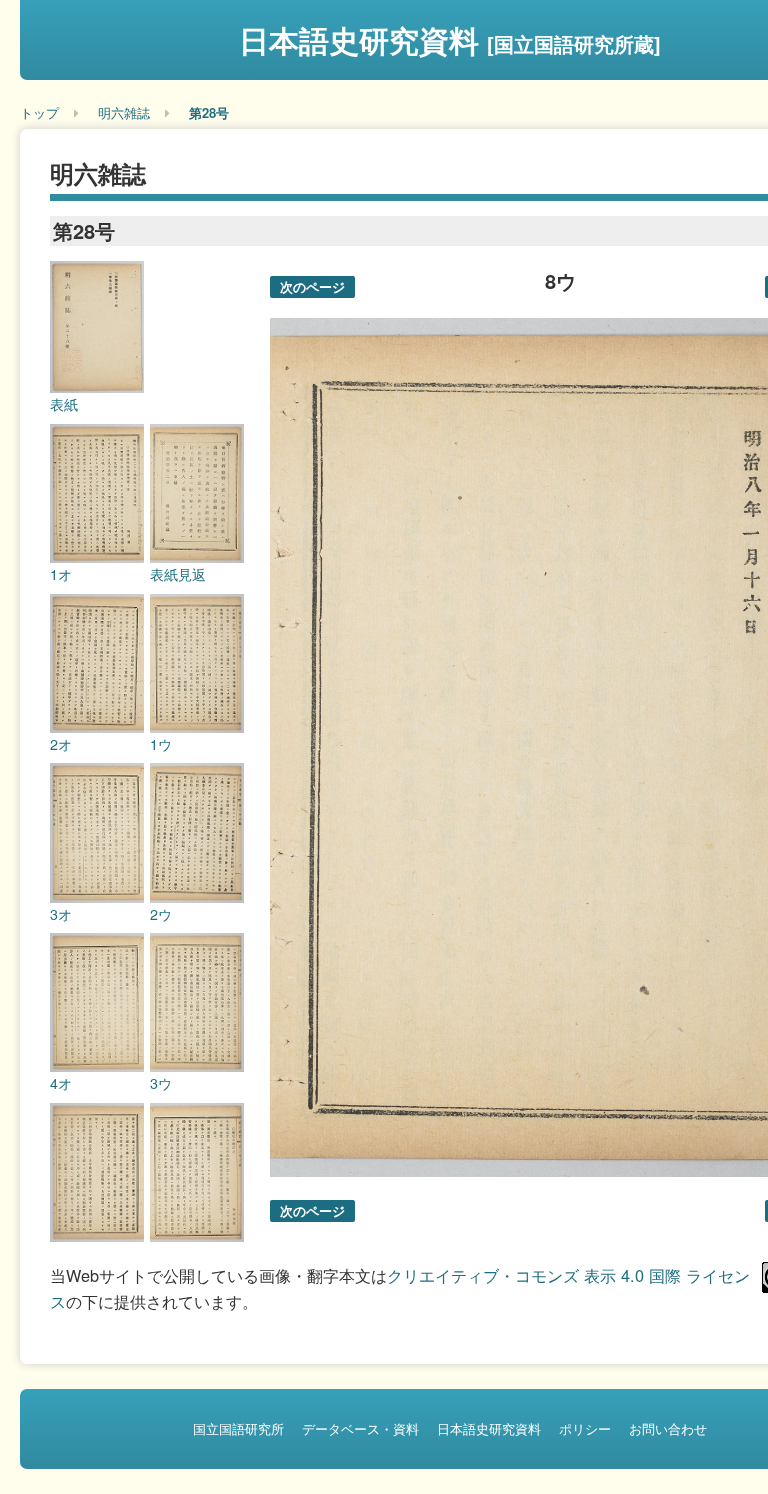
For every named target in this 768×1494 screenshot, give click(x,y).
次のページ (312, 286)
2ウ (161, 914)
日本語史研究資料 (450, 39)
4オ (61, 1083)
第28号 (209, 112)
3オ (61, 914)
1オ (61, 574)
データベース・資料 (360, 1428)
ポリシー (585, 1428)
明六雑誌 (124, 112)
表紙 (64, 404)
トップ (39, 112)
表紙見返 (178, 574)
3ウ (161, 1083)
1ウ (161, 744)
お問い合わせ (668, 1428)
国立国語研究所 (238, 1428)
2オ (61, 744)
